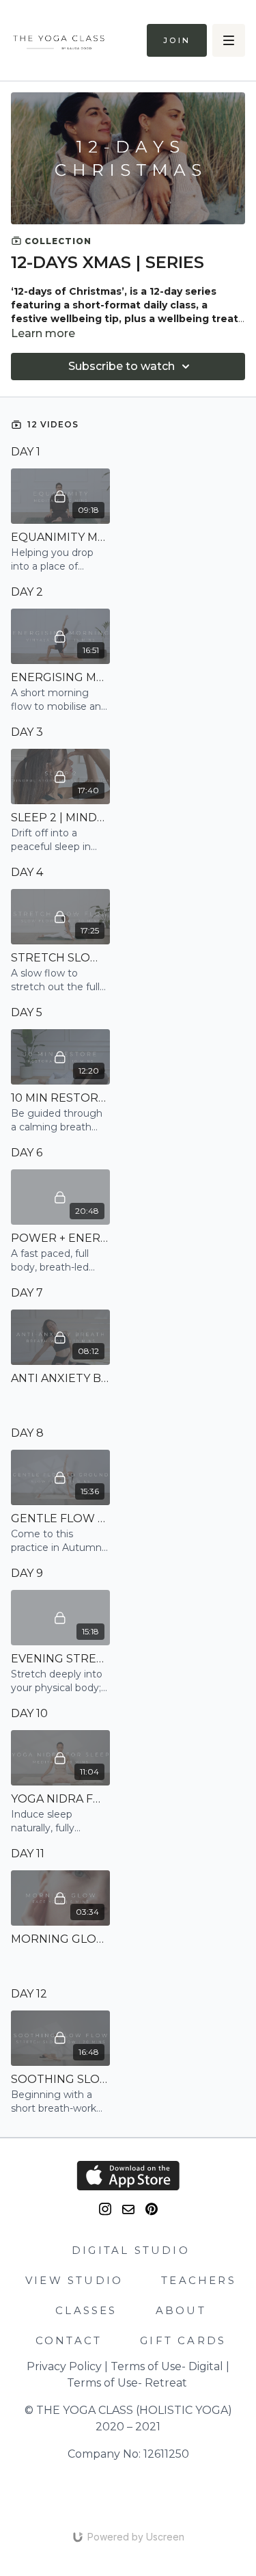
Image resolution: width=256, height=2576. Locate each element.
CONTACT (69, 2340)
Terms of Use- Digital (167, 2366)
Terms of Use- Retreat (127, 2383)
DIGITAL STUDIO (131, 2250)
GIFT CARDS (183, 2340)
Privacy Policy (64, 2366)
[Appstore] (128, 2176)
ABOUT (181, 2310)
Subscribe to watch (122, 366)
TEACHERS (199, 2280)
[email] (128, 2209)
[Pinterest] (152, 2209)
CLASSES (86, 2310)
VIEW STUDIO (74, 2280)
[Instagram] (105, 2209)
